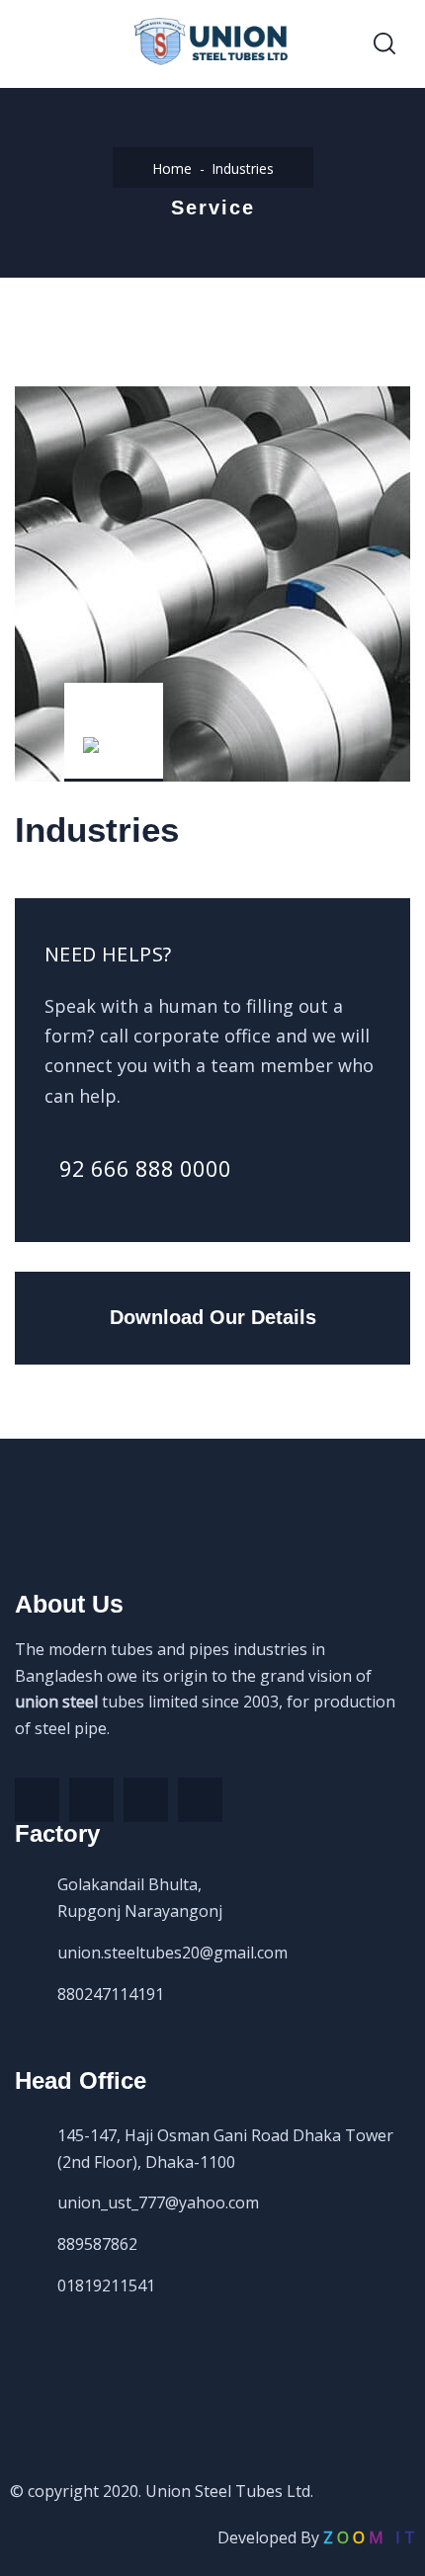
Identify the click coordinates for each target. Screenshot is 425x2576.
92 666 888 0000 (145, 1168)
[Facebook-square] (37, 1800)
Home (172, 168)
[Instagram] (200, 1800)
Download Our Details (213, 1317)
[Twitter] (91, 1800)
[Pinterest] (146, 1800)
